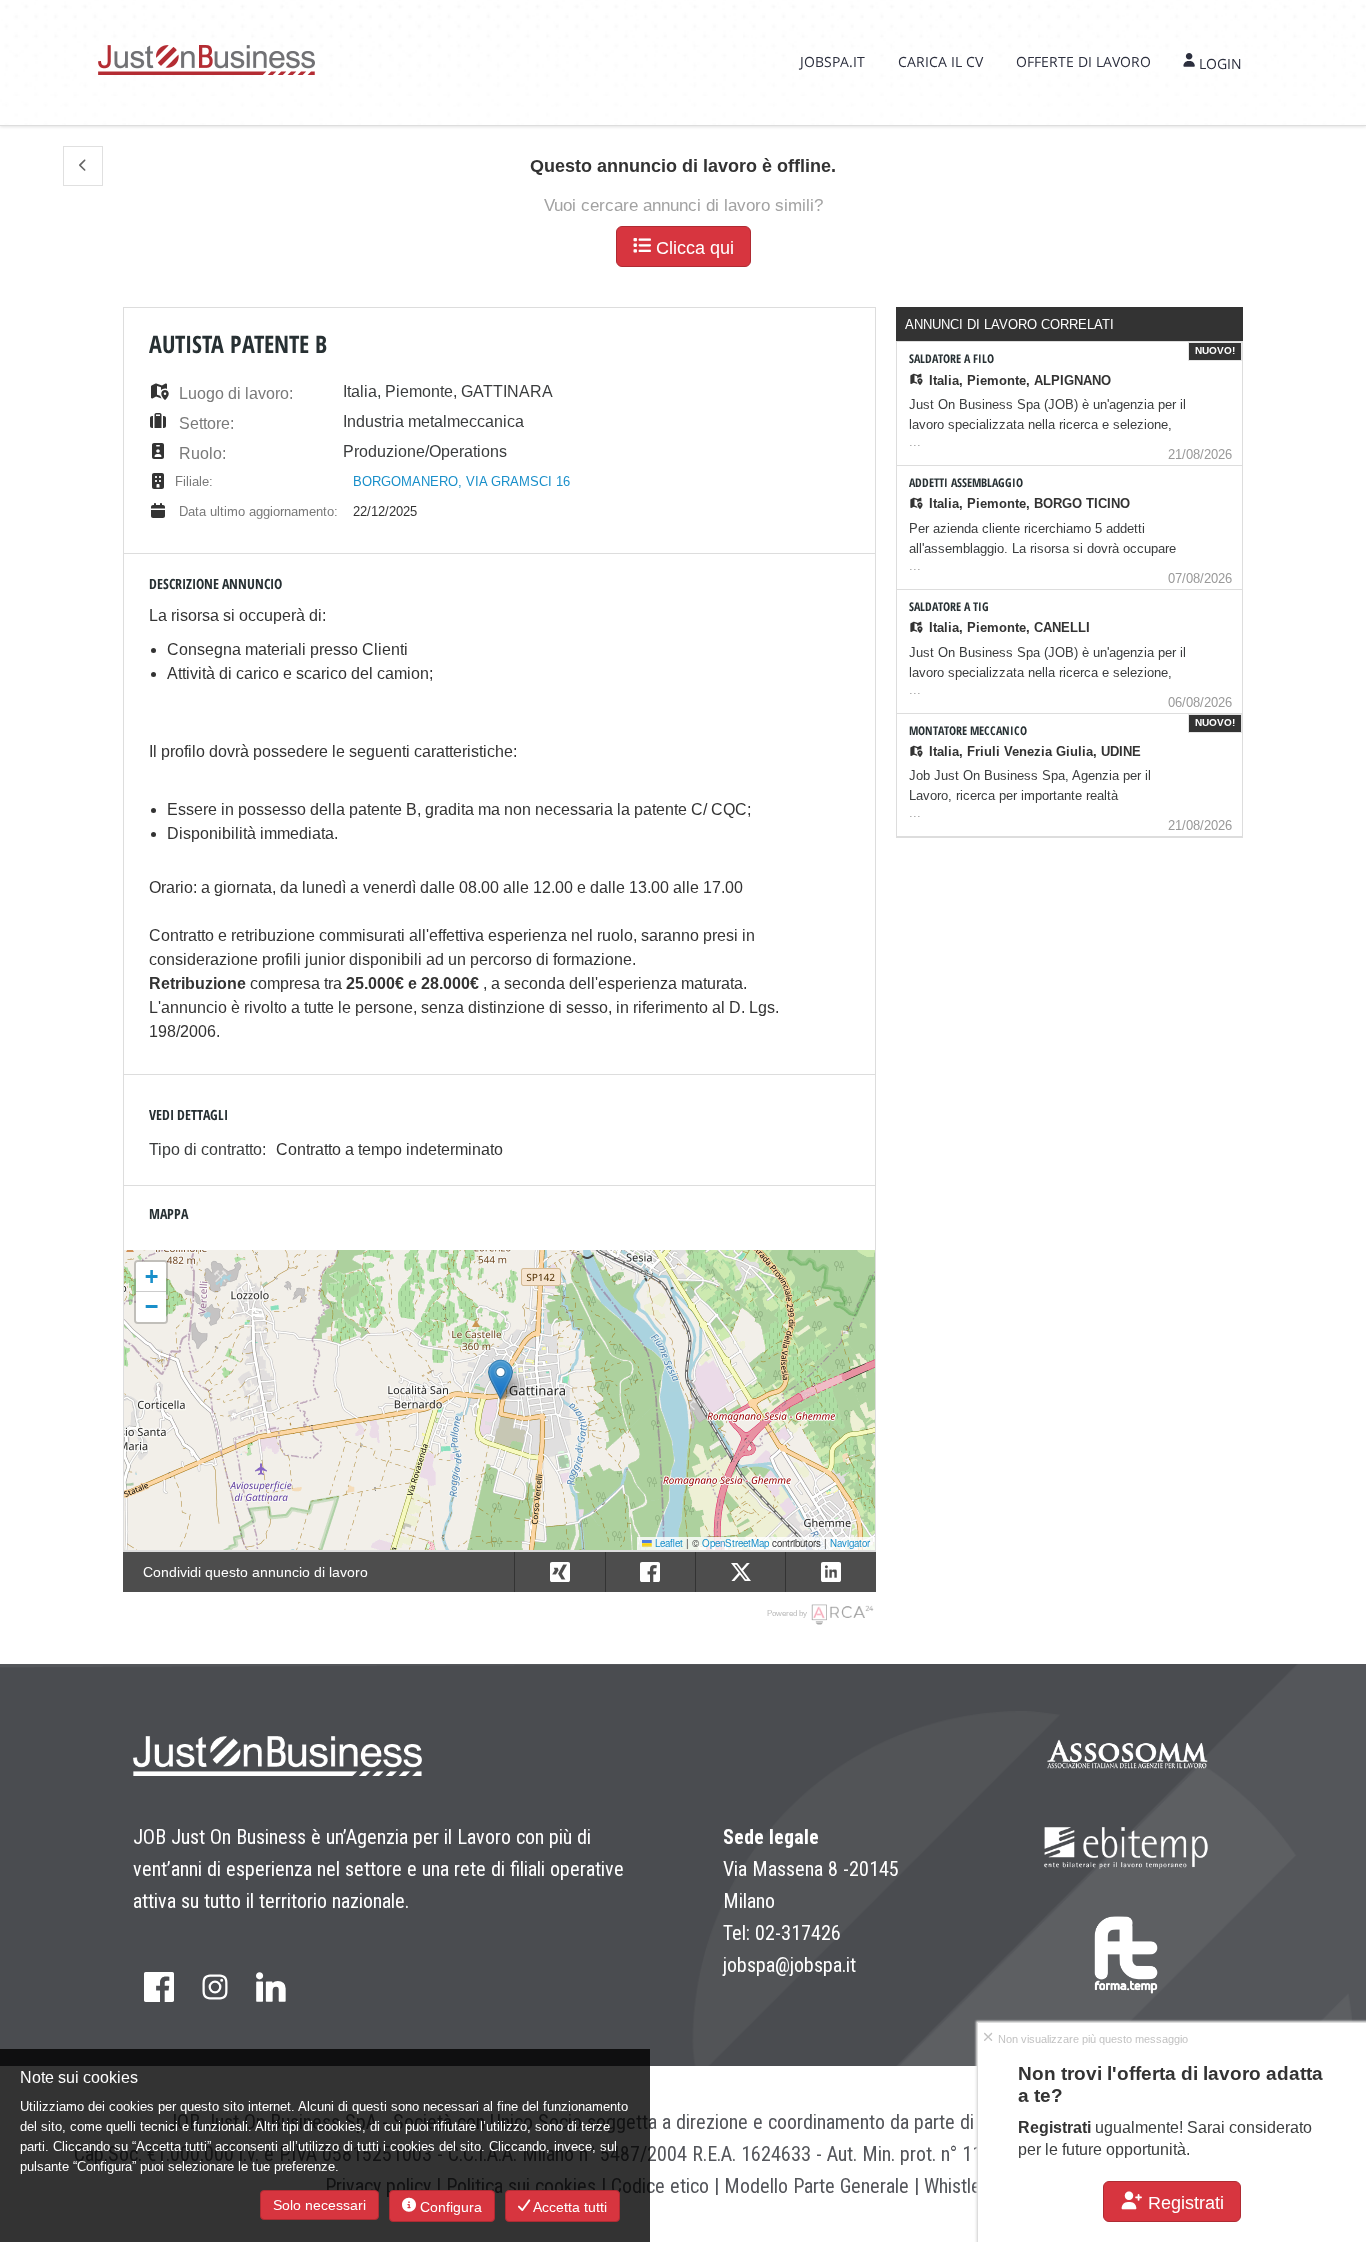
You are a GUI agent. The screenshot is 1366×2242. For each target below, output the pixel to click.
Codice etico (660, 2186)
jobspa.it (832, 61)
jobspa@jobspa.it (789, 1965)
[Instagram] (215, 1988)
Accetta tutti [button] (568, 2207)
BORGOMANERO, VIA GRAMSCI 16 (461, 481)
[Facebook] (159, 1988)
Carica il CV (940, 61)
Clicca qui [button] (692, 248)
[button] (83, 166)
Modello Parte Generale (816, 2186)
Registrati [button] (1183, 2203)
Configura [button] (449, 2207)
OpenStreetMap (735, 1543)
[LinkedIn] (271, 1988)
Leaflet (667, 1543)
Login (1218, 63)
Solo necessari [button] (319, 2205)
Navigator (850, 1543)
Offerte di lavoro (1083, 61)
